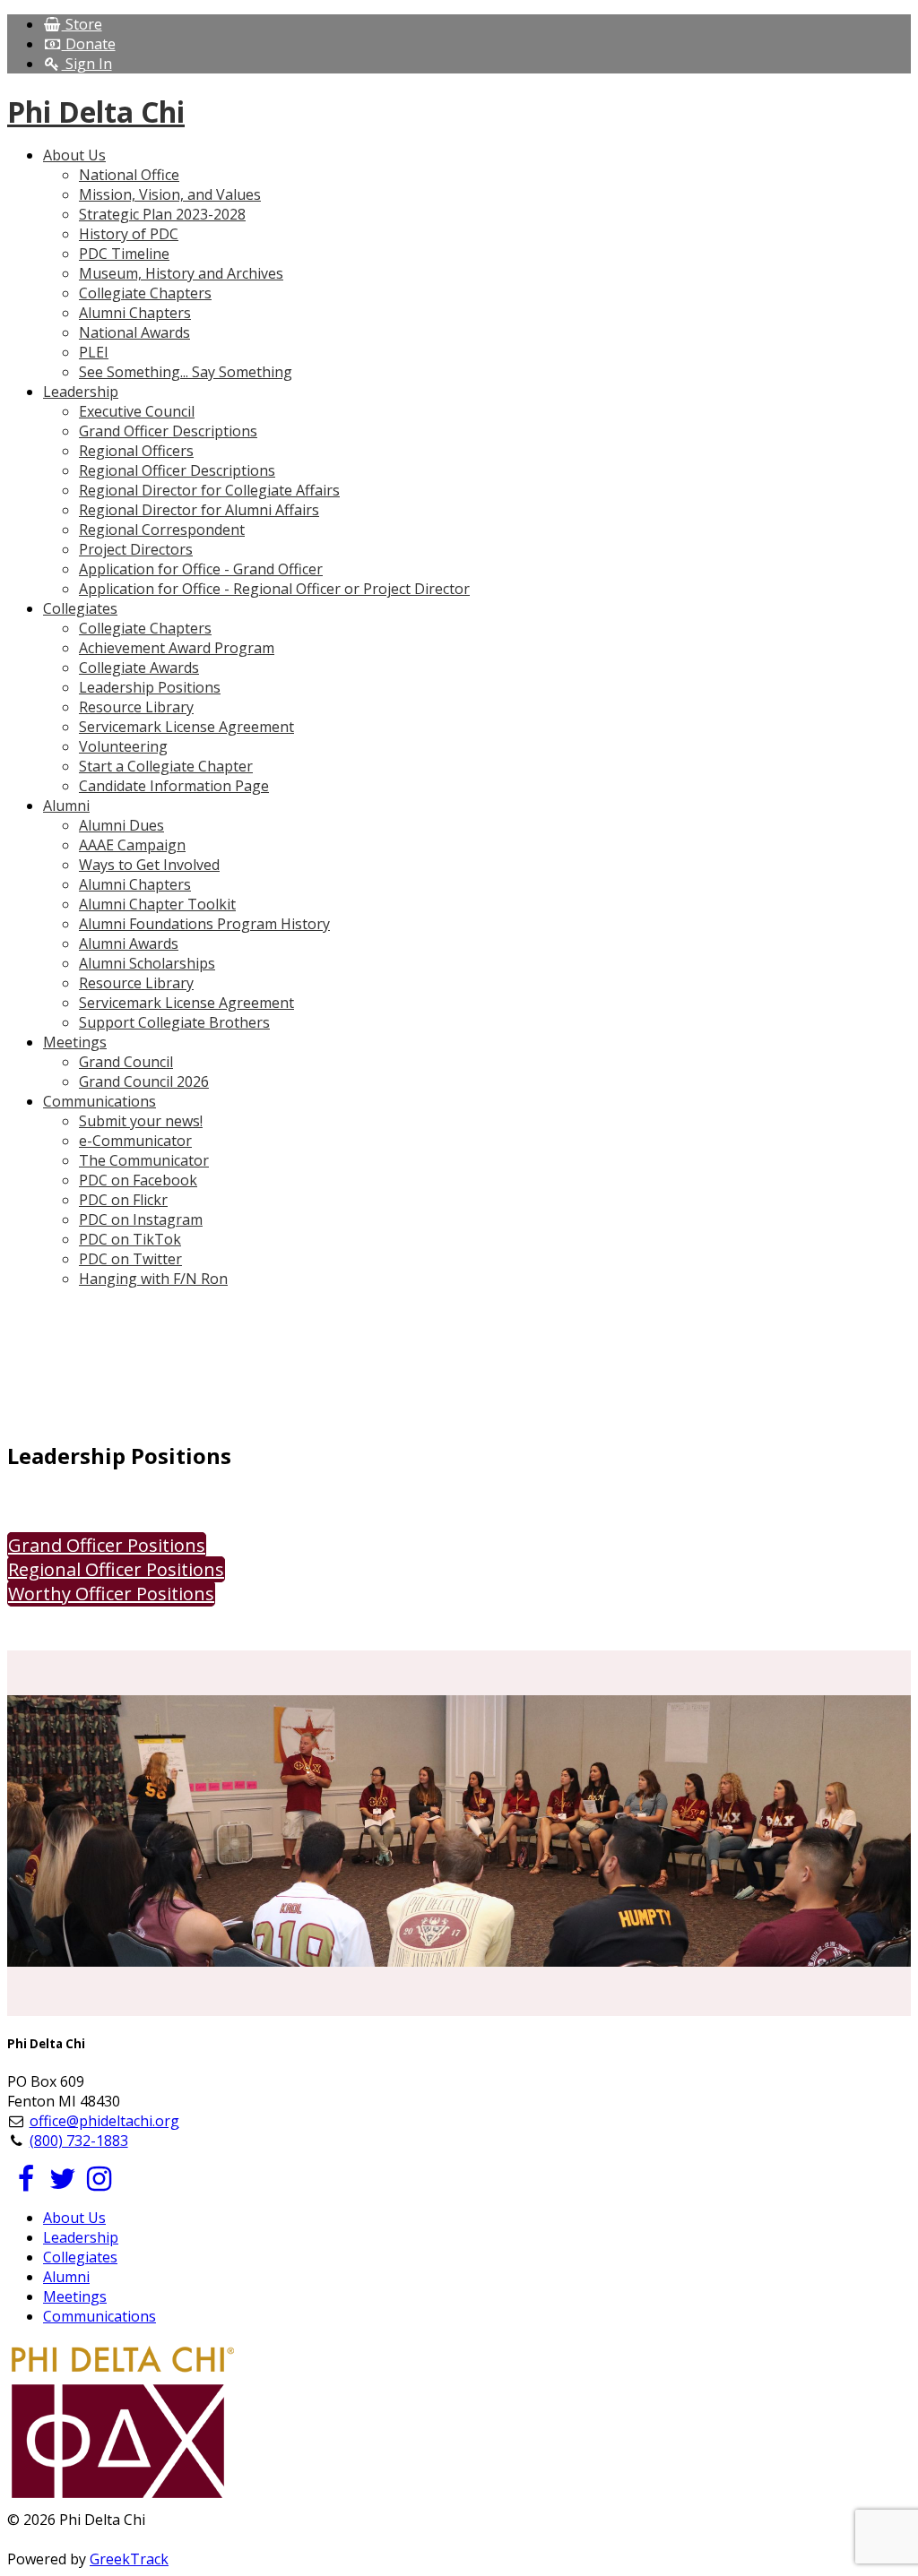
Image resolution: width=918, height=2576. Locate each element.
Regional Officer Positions (116, 1569)
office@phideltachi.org (104, 2121)
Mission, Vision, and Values (170, 194)
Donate (89, 44)
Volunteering (123, 746)
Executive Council (137, 411)
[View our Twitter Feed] (62, 2184)
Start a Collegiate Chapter (166, 766)
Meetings (75, 2296)
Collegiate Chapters (145, 293)
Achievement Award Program (177, 648)
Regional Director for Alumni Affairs (199, 510)
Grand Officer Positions (107, 1545)
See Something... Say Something (186, 372)
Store (82, 24)
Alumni (66, 2277)
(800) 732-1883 (79, 2141)
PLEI (94, 352)
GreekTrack (129, 2559)
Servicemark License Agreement (186, 727)
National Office (129, 175)
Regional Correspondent (162, 530)
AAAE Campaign (132, 845)
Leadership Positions (150, 687)
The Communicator (144, 1160)
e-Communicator (135, 1141)
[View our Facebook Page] (26, 2184)
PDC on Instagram (141, 1219)
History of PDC (129, 234)
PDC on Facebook (138, 1180)
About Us (74, 2218)
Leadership (81, 2237)
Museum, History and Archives (181, 273)
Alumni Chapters (135, 313)
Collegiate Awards (139, 668)
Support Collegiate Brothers (174, 1022)
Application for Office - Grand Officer (201, 569)
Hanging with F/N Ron (153, 1279)
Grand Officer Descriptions (168, 431)
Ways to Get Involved (149, 865)
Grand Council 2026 (144, 1081)
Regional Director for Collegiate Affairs (209, 490)
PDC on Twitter (130, 1259)
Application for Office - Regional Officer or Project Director (274, 589)
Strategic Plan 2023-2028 (162, 214)
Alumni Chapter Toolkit (157, 904)
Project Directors (136, 549)
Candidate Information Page (174, 786)
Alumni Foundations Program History (204, 924)
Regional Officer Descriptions (177, 470)
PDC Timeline (124, 254)
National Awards (134, 332)
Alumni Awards (129, 943)
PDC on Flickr (123, 1200)
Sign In (87, 64)
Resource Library (136, 707)
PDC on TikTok (130, 1239)
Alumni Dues (121, 825)
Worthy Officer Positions (111, 1594)
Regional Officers (136, 451)
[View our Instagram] (99, 2184)
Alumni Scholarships (147, 963)
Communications (100, 2316)
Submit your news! (141, 1121)
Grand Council (126, 1062)
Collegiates (80, 2257)
